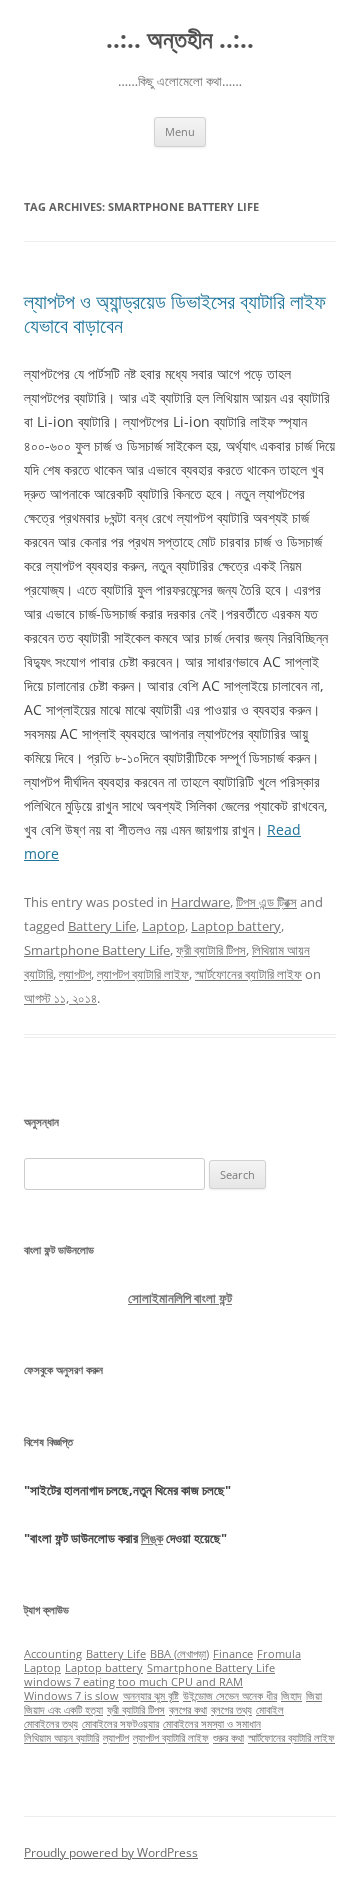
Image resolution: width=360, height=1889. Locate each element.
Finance (233, 1654)
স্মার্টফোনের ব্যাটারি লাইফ (248, 974)
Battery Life (102, 926)
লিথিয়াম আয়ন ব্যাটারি (61, 1738)
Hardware (200, 902)
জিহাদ (291, 1696)
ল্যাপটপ (75, 974)
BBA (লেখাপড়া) (179, 1654)
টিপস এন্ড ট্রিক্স (266, 902)
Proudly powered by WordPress (111, 1852)
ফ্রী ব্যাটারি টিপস (211, 950)
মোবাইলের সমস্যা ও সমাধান (212, 1724)
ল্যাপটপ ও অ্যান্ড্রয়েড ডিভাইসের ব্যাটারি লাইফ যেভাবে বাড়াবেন (175, 313)
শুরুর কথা (228, 1738)
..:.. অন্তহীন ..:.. (180, 39)
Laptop (163, 926)
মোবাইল (270, 1710)
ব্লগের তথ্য (231, 1710)
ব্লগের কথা (188, 1710)
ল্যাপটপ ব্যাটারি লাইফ (143, 974)
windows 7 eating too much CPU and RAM (133, 1682)
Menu (180, 131)
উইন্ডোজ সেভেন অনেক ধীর (230, 1696)
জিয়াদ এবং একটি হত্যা (63, 1710)
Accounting (53, 1654)
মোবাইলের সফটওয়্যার (120, 1724)
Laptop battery (236, 926)
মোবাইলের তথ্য (51, 1724)
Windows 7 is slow (71, 1696)
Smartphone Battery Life (97, 950)
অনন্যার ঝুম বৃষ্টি (151, 1696)
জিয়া (314, 1696)
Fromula (279, 1654)
